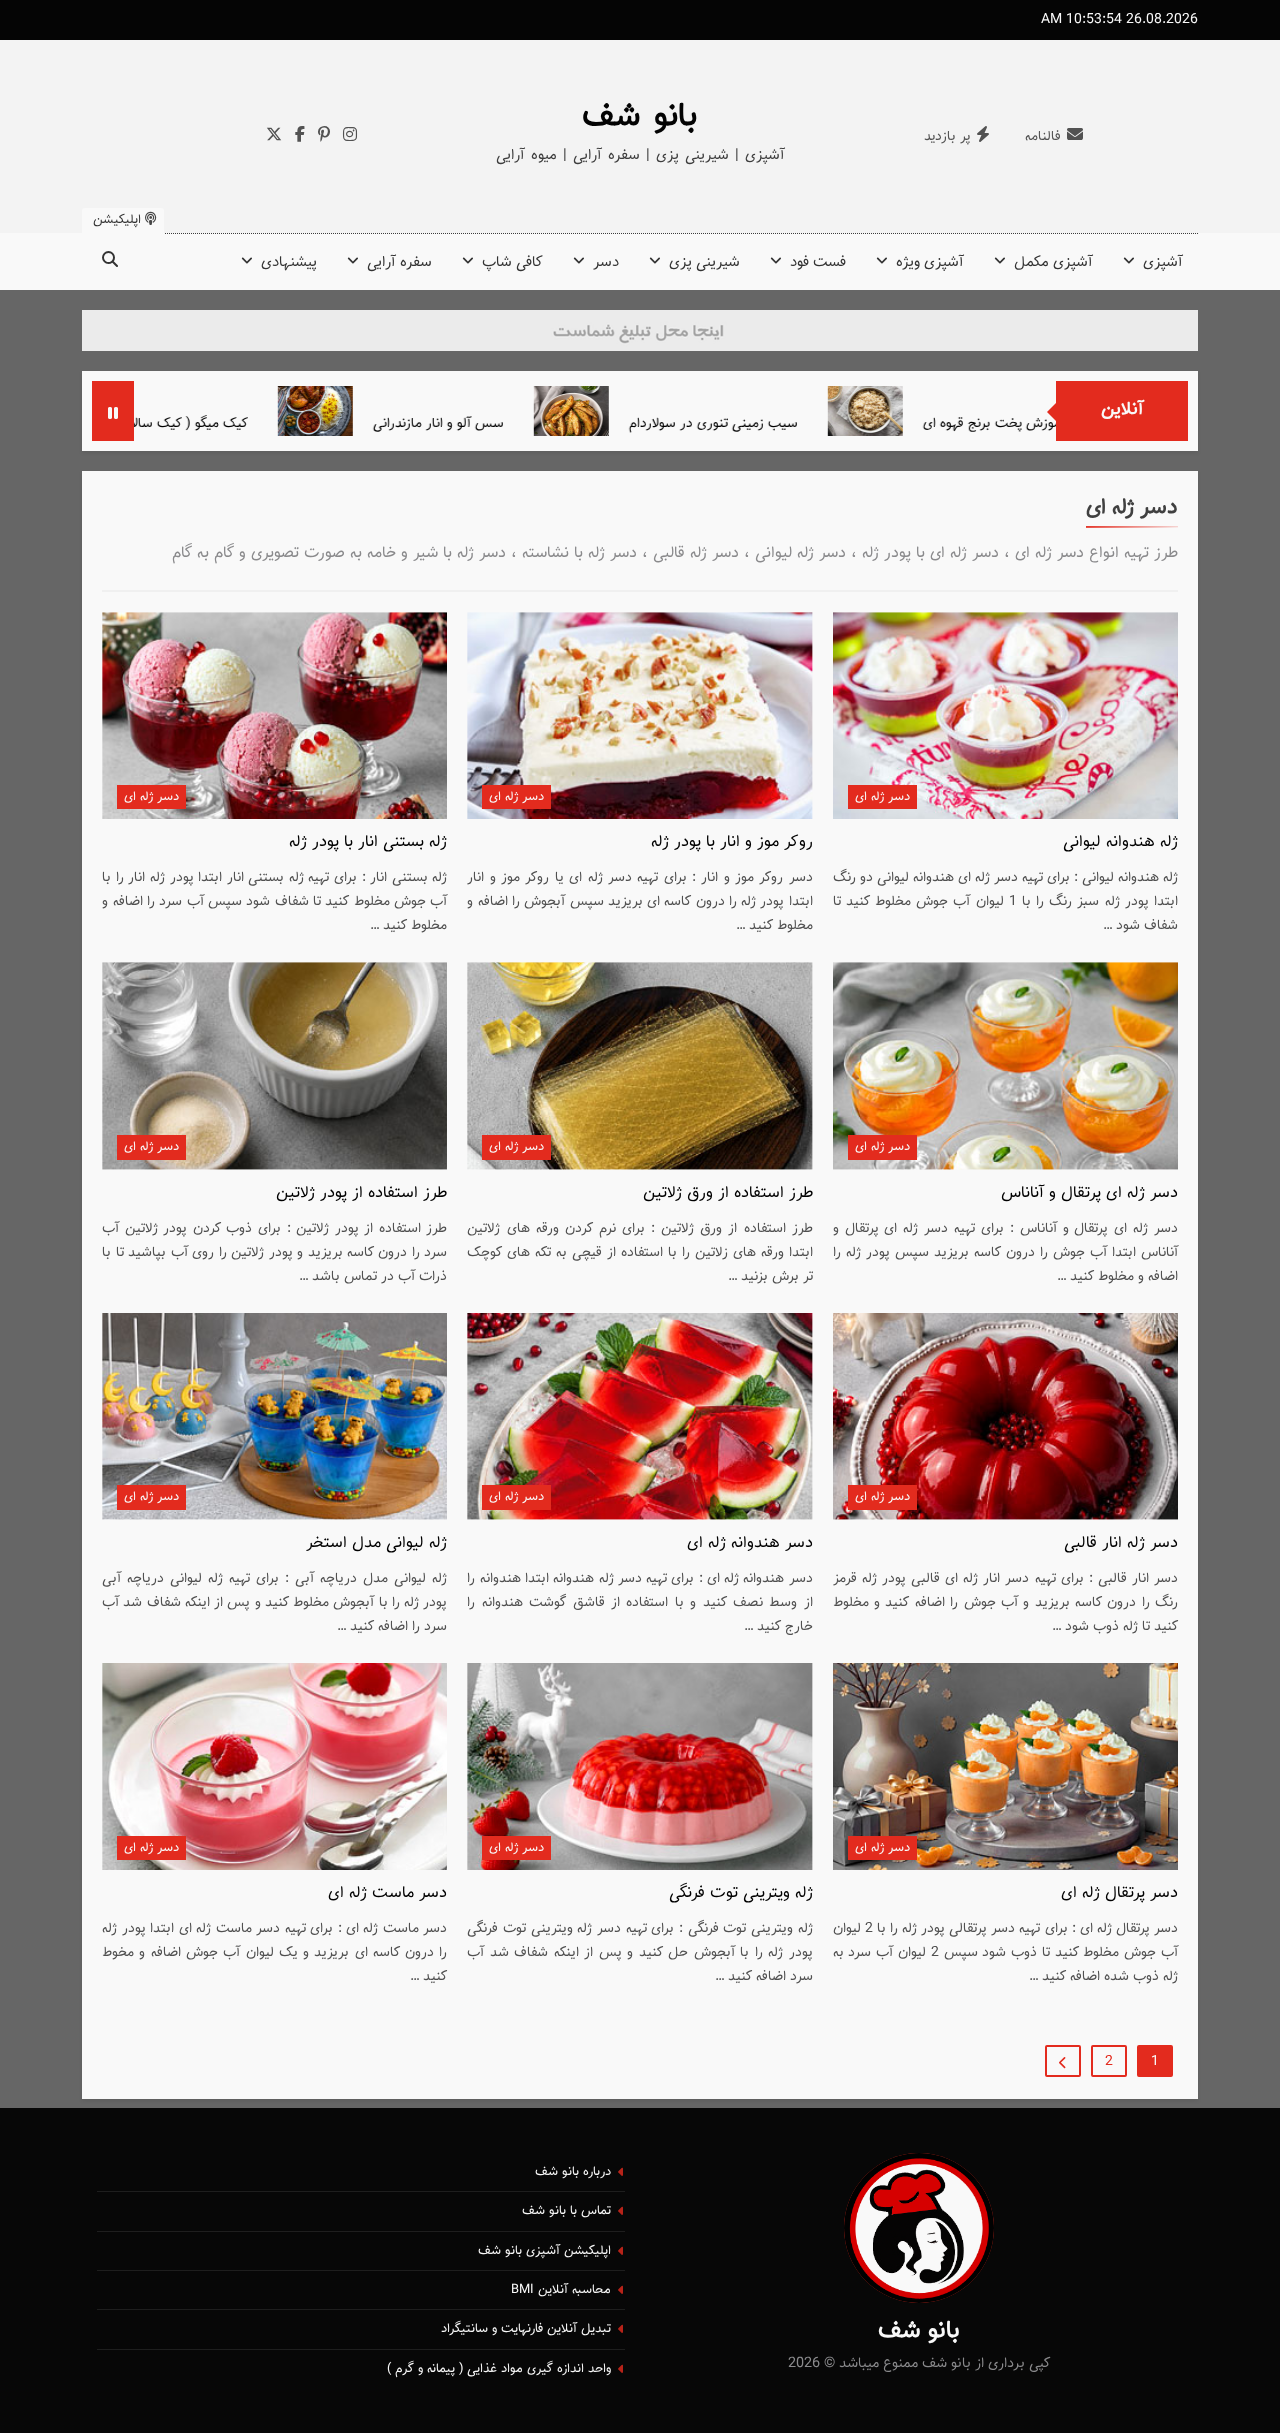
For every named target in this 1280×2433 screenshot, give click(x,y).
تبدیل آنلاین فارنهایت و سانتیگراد (526, 2329)
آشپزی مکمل (1053, 262)
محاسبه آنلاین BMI (561, 2290)
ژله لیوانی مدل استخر (376, 1543)
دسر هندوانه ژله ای (750, 1543)
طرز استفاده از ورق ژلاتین (728, 1193)
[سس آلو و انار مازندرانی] (402, 411)
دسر (606, 262)
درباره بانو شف (573, 2172)
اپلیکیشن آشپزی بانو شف (544, 2251)
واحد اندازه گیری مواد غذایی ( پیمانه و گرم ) (499, 2369)
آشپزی (1163, 262)
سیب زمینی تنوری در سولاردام (800, 423)
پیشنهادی (289, 262)
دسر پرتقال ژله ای (1119, 1893)
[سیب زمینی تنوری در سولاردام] (658, 411)
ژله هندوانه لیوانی (1120, 842)
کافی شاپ (512, 262)
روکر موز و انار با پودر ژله (732, 842)
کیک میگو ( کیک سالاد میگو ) (254, 423)
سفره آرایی (399, 262)
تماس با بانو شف (566, 2211)
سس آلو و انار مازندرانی (525, 423)
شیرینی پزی (704, 262)
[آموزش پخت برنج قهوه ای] (952, 411)
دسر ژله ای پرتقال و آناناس (1089, 1193)
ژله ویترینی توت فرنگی (741, 1893)
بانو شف (640, 117)
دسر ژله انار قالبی (1121, 1543)
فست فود (818, 262)
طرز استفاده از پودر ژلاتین (361, 1193)
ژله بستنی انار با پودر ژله (368, 842)
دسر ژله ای (882, 797)
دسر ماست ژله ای (387, 1893)
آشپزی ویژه (930, 262)
